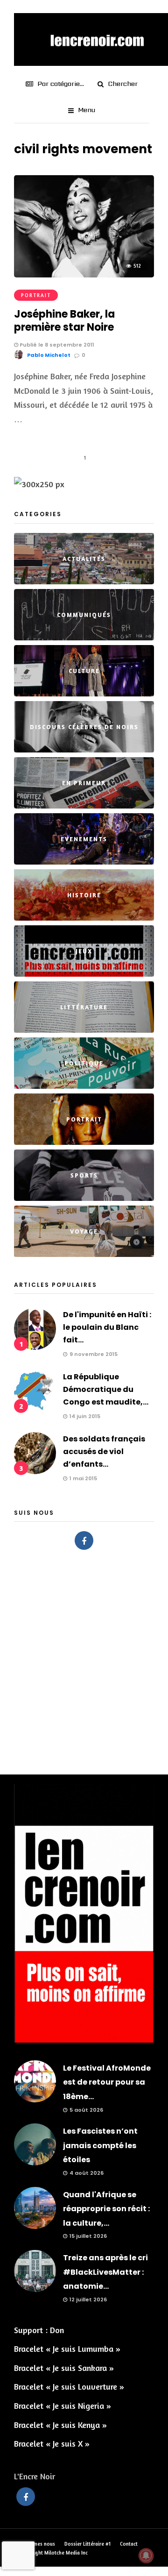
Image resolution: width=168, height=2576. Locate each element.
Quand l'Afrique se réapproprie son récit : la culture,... (106, 2209)
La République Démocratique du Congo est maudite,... (106, 1389)
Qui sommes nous (35, 2544)
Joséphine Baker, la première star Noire (64, 321)
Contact (129, 2544)
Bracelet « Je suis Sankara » (64, 2368)
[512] (84, 274)
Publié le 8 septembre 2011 (56, 345)
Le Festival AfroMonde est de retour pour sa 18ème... (107, 2082)
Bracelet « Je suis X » (52, 2443)
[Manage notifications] (146, 2555)
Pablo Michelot (49, 355)
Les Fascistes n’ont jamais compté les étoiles (100, 2145)
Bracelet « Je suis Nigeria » (63, 2406)
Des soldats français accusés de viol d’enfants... (104, 1451)
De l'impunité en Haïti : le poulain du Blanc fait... (107, 1327)
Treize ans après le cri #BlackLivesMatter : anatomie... (105, 2272)
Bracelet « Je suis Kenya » (60, 2425)
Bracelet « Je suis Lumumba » (67, 2349)
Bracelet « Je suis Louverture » (69, 2386)
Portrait (36, 295)
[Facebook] (84, 1540)
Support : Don (39, 2330)
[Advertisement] (84, 1657)
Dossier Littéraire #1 (87, 2544)
